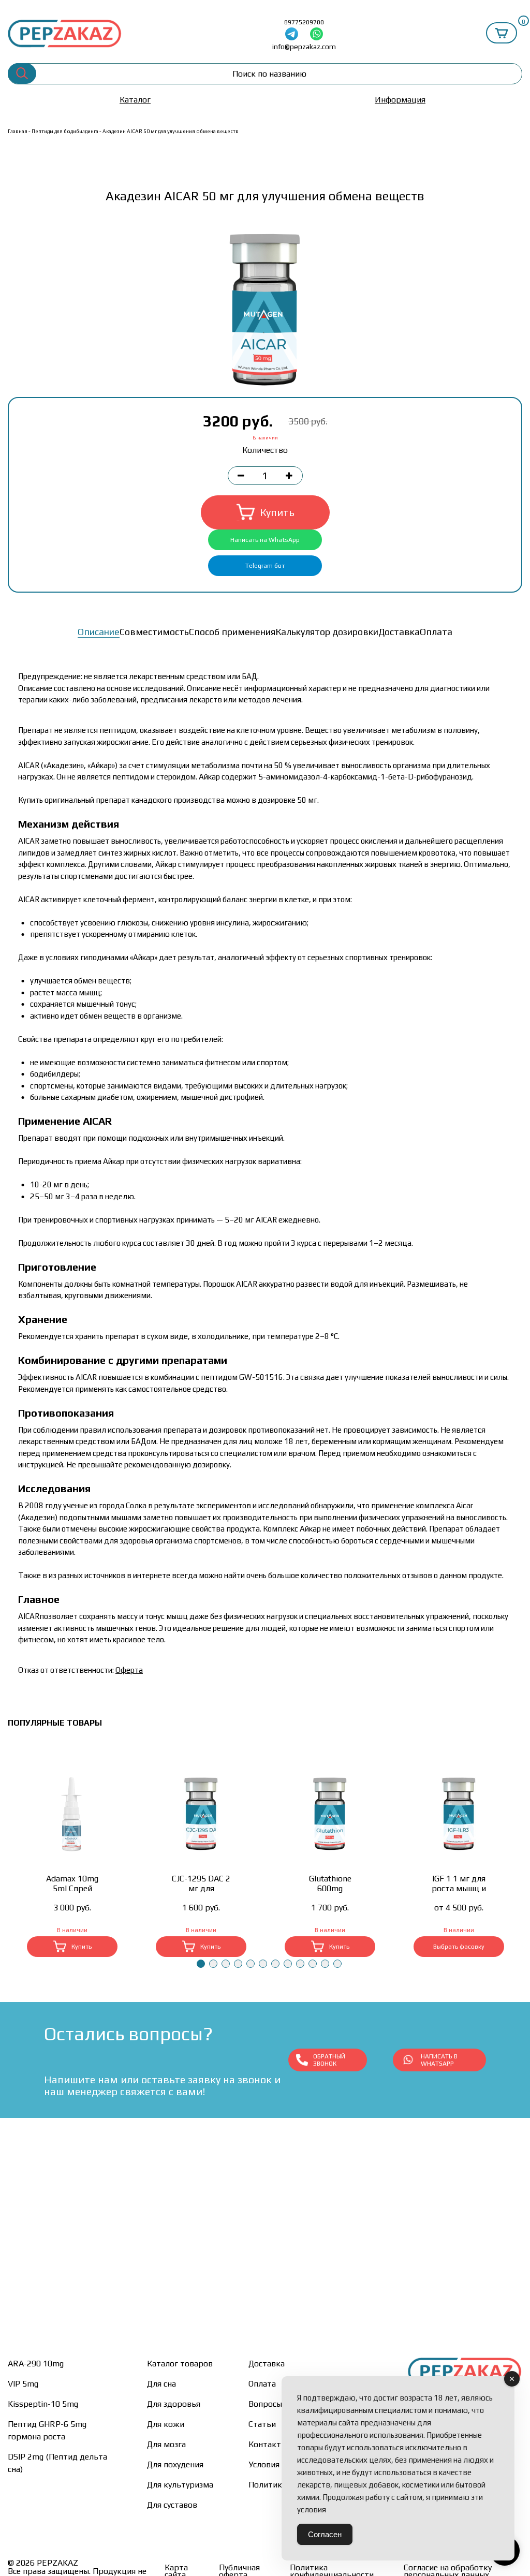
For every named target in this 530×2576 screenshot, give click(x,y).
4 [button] (238, 1964)
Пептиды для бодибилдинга (65, 131)
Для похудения (175, 2464)
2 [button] (213, 1964)
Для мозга (166, 2444)
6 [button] (263, 1964)
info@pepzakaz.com (304, 47)
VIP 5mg (23, 2384)
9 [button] (300, 1964)
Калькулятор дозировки (327, 632)
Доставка (399, 632)
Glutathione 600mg (330, 1883)
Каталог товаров (180, 2364)
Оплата (436, 632)
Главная (18, 131)
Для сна (161, 2384)
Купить (277, 512)
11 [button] (325, 1964)
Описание (99, 632)
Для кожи (166, 2424)
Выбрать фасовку (459, 1947)
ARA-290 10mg (36, 2364)
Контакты (268, 2444)
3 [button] (226, 1964)
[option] (265, 310)
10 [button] (313, 1964)
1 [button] (201, 1964)
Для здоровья (174, 2404)
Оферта (129, 1670)
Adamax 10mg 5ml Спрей (72, 1883)
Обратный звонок (329, 2060)
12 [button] (337, 1964)
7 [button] (275, 1964)
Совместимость (154, 632)
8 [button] (288, 1964)
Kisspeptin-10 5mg (43, 2404)
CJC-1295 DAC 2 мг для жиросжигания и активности (201, 1883)
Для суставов (172, 2505)
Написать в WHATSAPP (439, 2060)
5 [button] (251, 1964)
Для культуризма (180, 2485)
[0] (502, 33)
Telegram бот (265, 566)
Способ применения (232, 632)
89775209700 (304, 22)
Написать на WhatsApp (265, 540)
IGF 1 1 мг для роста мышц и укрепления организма (459, 1883)
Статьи (262, 2424)
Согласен (325, 2534)
